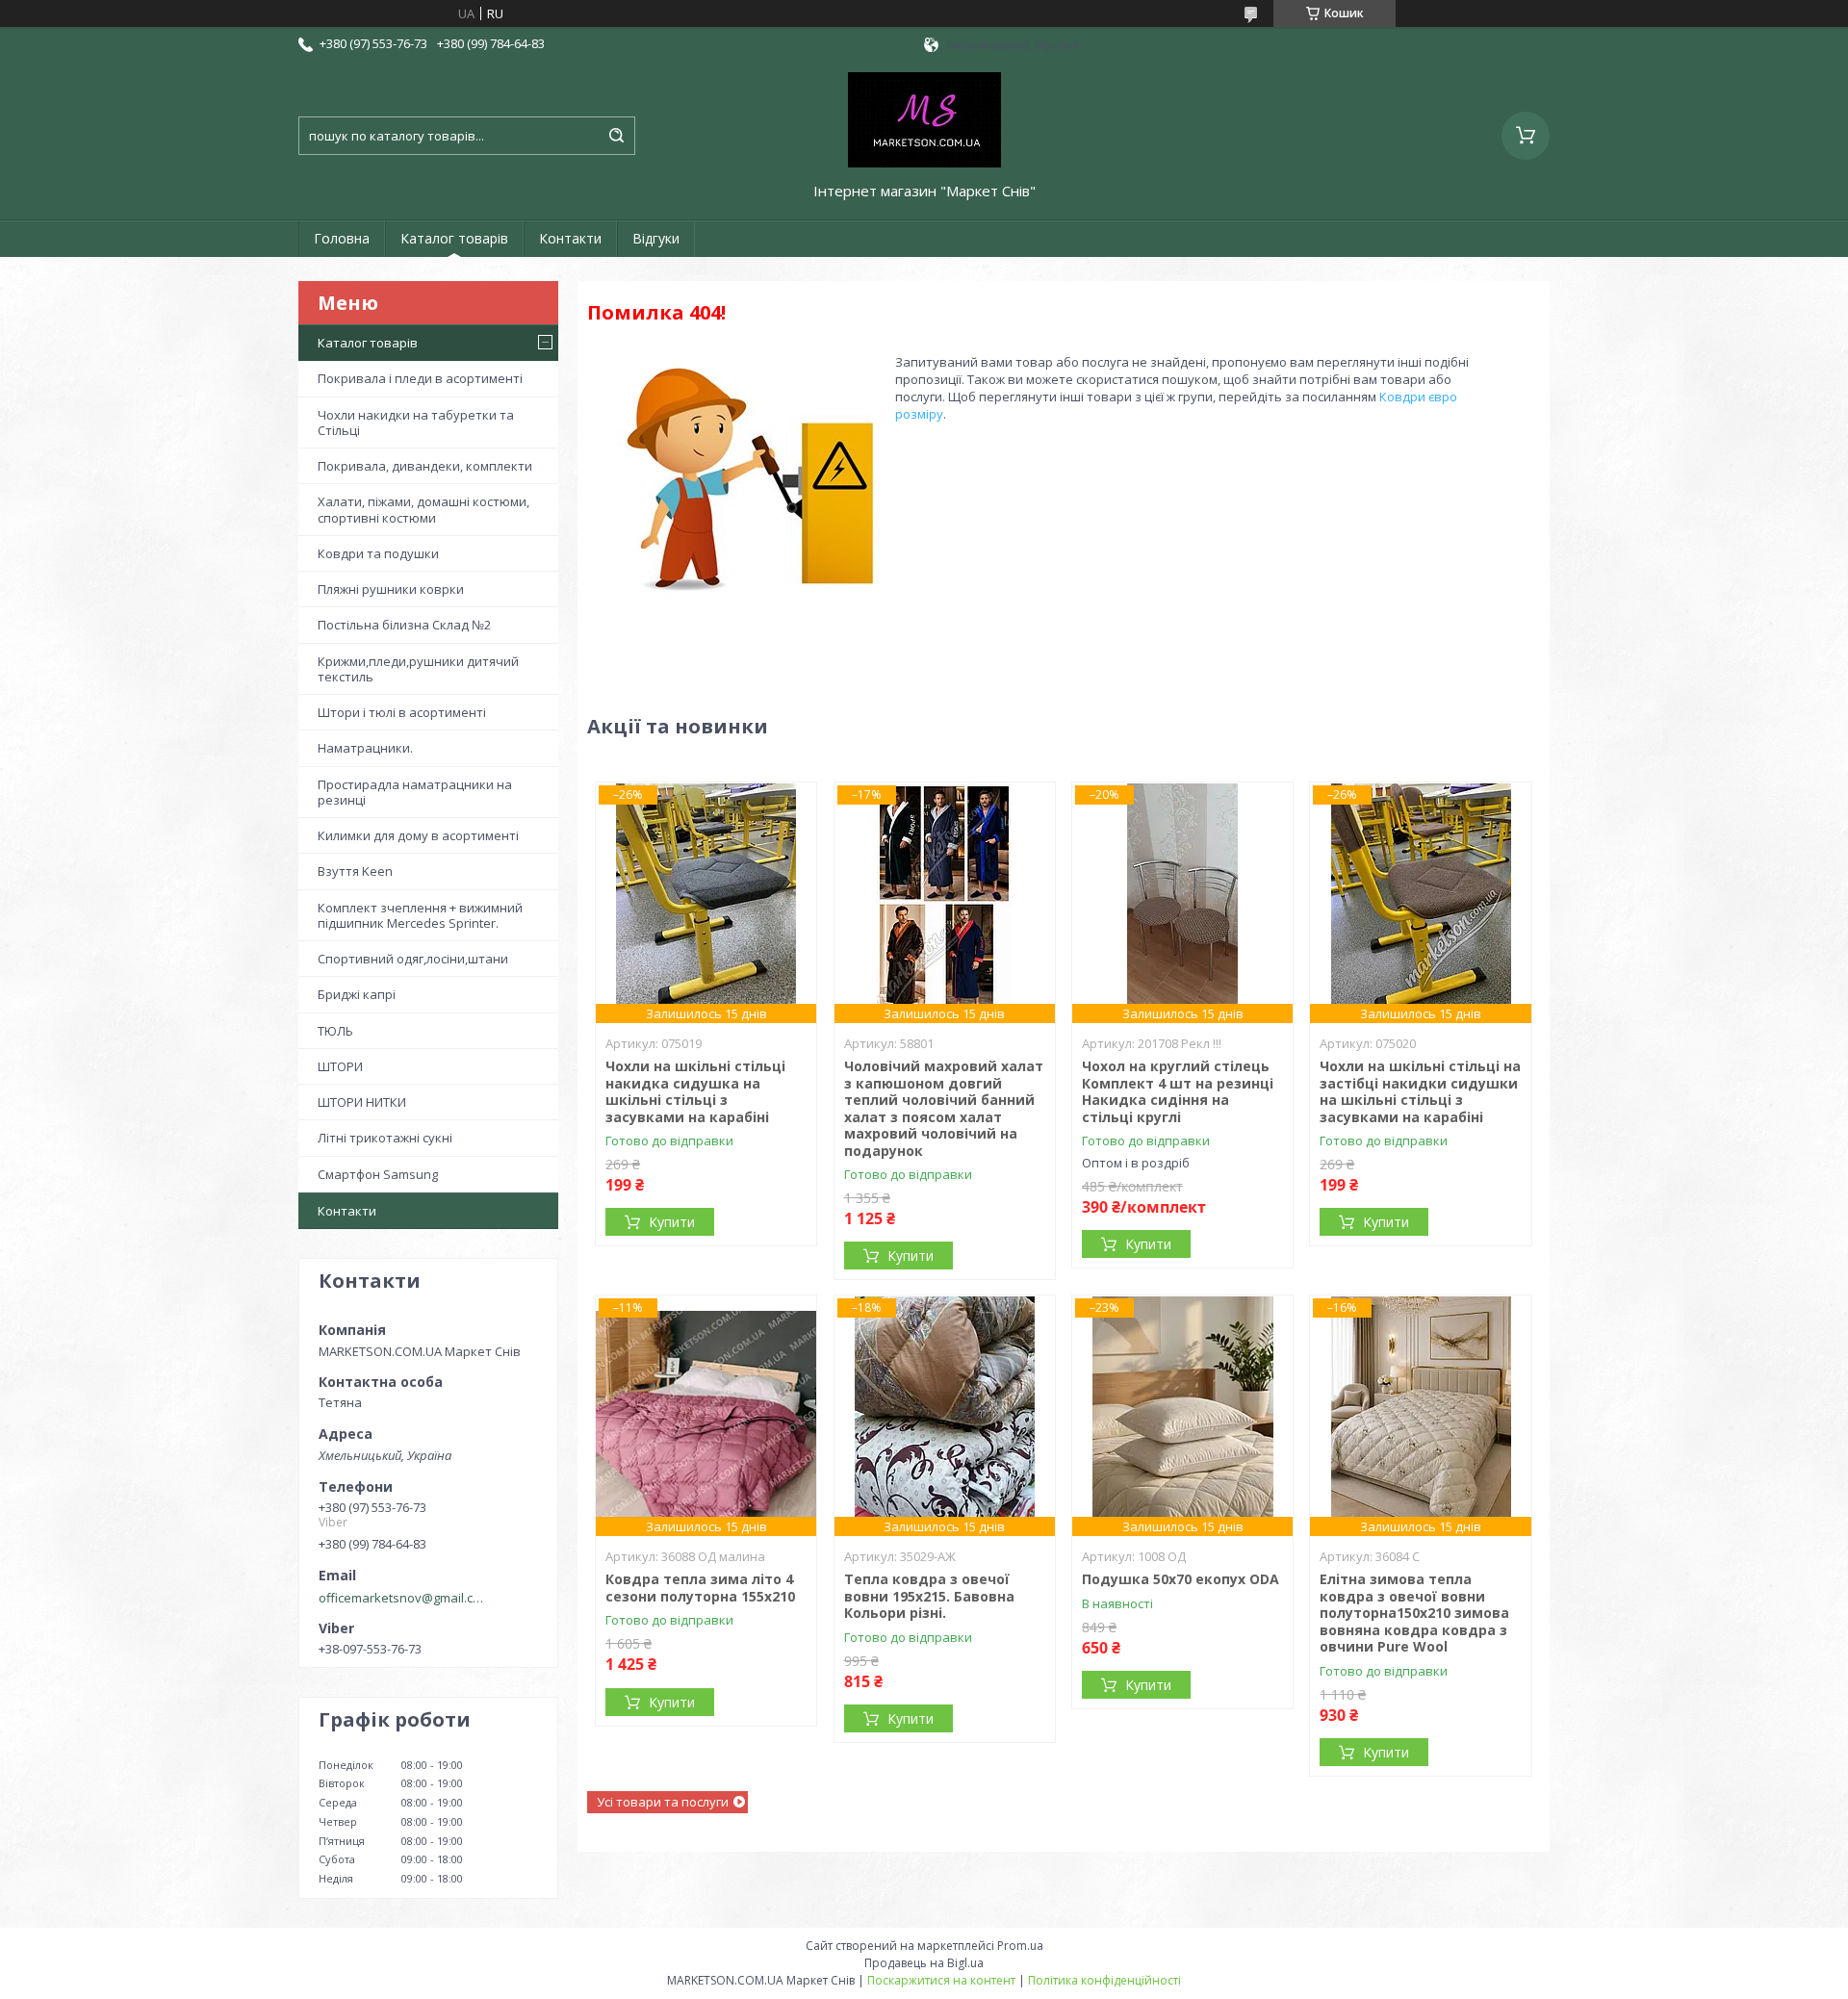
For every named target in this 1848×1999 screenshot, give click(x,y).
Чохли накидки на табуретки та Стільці (416, 423)
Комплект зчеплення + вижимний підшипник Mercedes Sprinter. (420, 915)
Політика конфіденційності (1104, 1980)
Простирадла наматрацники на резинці (415, 792)
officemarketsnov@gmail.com (403, 1598)
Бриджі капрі (357, 994)
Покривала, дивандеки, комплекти (425, 466)
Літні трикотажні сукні (385, 1138)
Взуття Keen (355, 871)
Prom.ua (1020, 1946)
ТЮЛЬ (335, 1031)
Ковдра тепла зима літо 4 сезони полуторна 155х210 (700, 1588)
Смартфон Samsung (378, 1174)
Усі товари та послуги (663, 1802)
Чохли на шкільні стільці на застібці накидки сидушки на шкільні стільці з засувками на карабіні (1420, 1091)
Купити (672, 1222)
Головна (342, 238)
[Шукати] (616, 136)
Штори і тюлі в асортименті (402, 712)
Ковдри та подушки (378, 553)
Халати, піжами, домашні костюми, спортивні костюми (423, 509)
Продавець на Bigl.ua (924, 1963)
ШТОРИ (340, 1066)
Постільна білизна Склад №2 (404, 625)
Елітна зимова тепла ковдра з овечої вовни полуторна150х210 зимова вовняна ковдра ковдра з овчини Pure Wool (1414, 1613)
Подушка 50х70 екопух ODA (1181, 1579)
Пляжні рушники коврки (391, 589)
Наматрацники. (365, 748)
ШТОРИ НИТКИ (362, 1102)
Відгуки (656, 238)
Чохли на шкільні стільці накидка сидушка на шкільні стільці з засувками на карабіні (695, 1091)
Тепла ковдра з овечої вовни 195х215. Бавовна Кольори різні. (929, 1596)
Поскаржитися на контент (941, 1980)
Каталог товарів (454, 238)
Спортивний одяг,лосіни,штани (413, 959)
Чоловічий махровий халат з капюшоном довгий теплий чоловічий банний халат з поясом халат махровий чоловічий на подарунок (944, 1108)
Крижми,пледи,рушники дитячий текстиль (418, 669)
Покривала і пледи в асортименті (420, 378)
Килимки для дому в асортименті (418, 835)
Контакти (570, 238)
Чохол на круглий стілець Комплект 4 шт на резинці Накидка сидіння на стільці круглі (1178, 1091)
